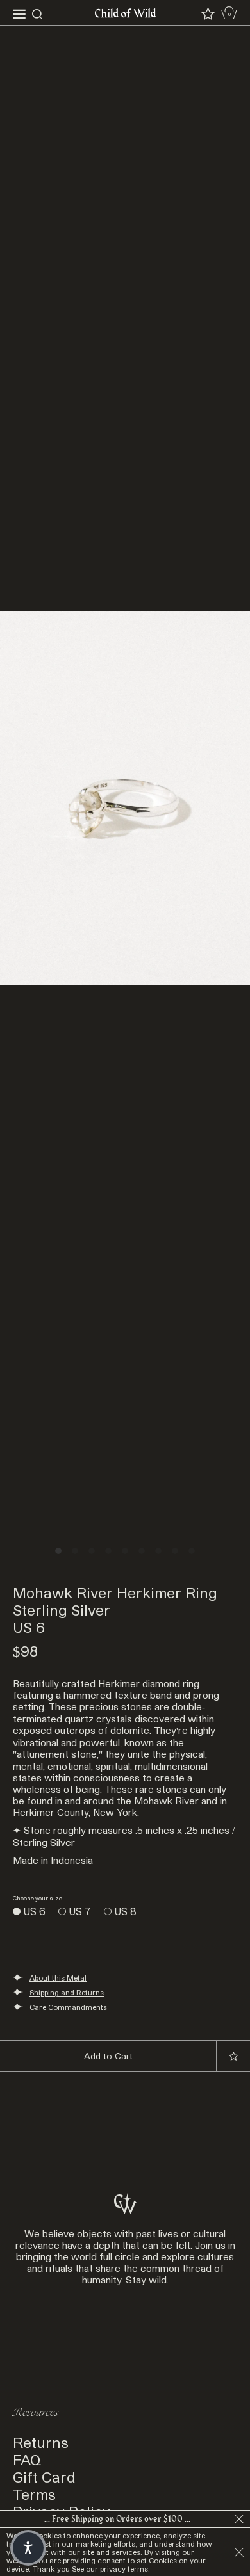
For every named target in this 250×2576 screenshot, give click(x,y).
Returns (41, 2442)
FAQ (27, 2459)
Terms (34, 2494)
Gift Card (44, 2476)
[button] (28, 2548)
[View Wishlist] (208, 14)
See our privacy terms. (111, 2569)
